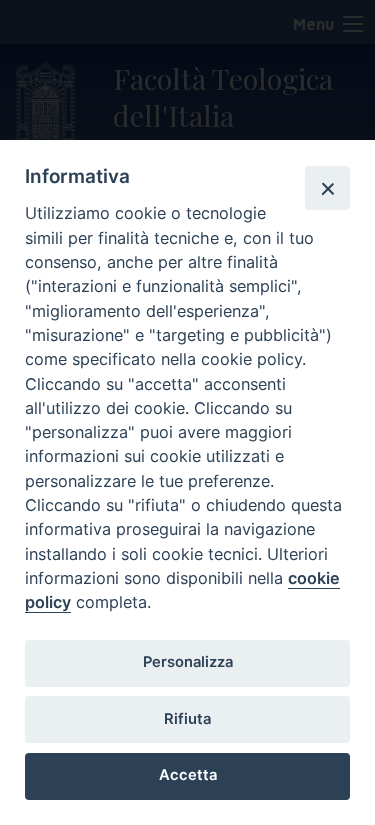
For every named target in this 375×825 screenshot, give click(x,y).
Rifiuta (187, 719)
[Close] (327, 188)
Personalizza (188, 662)
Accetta (188, 775)
